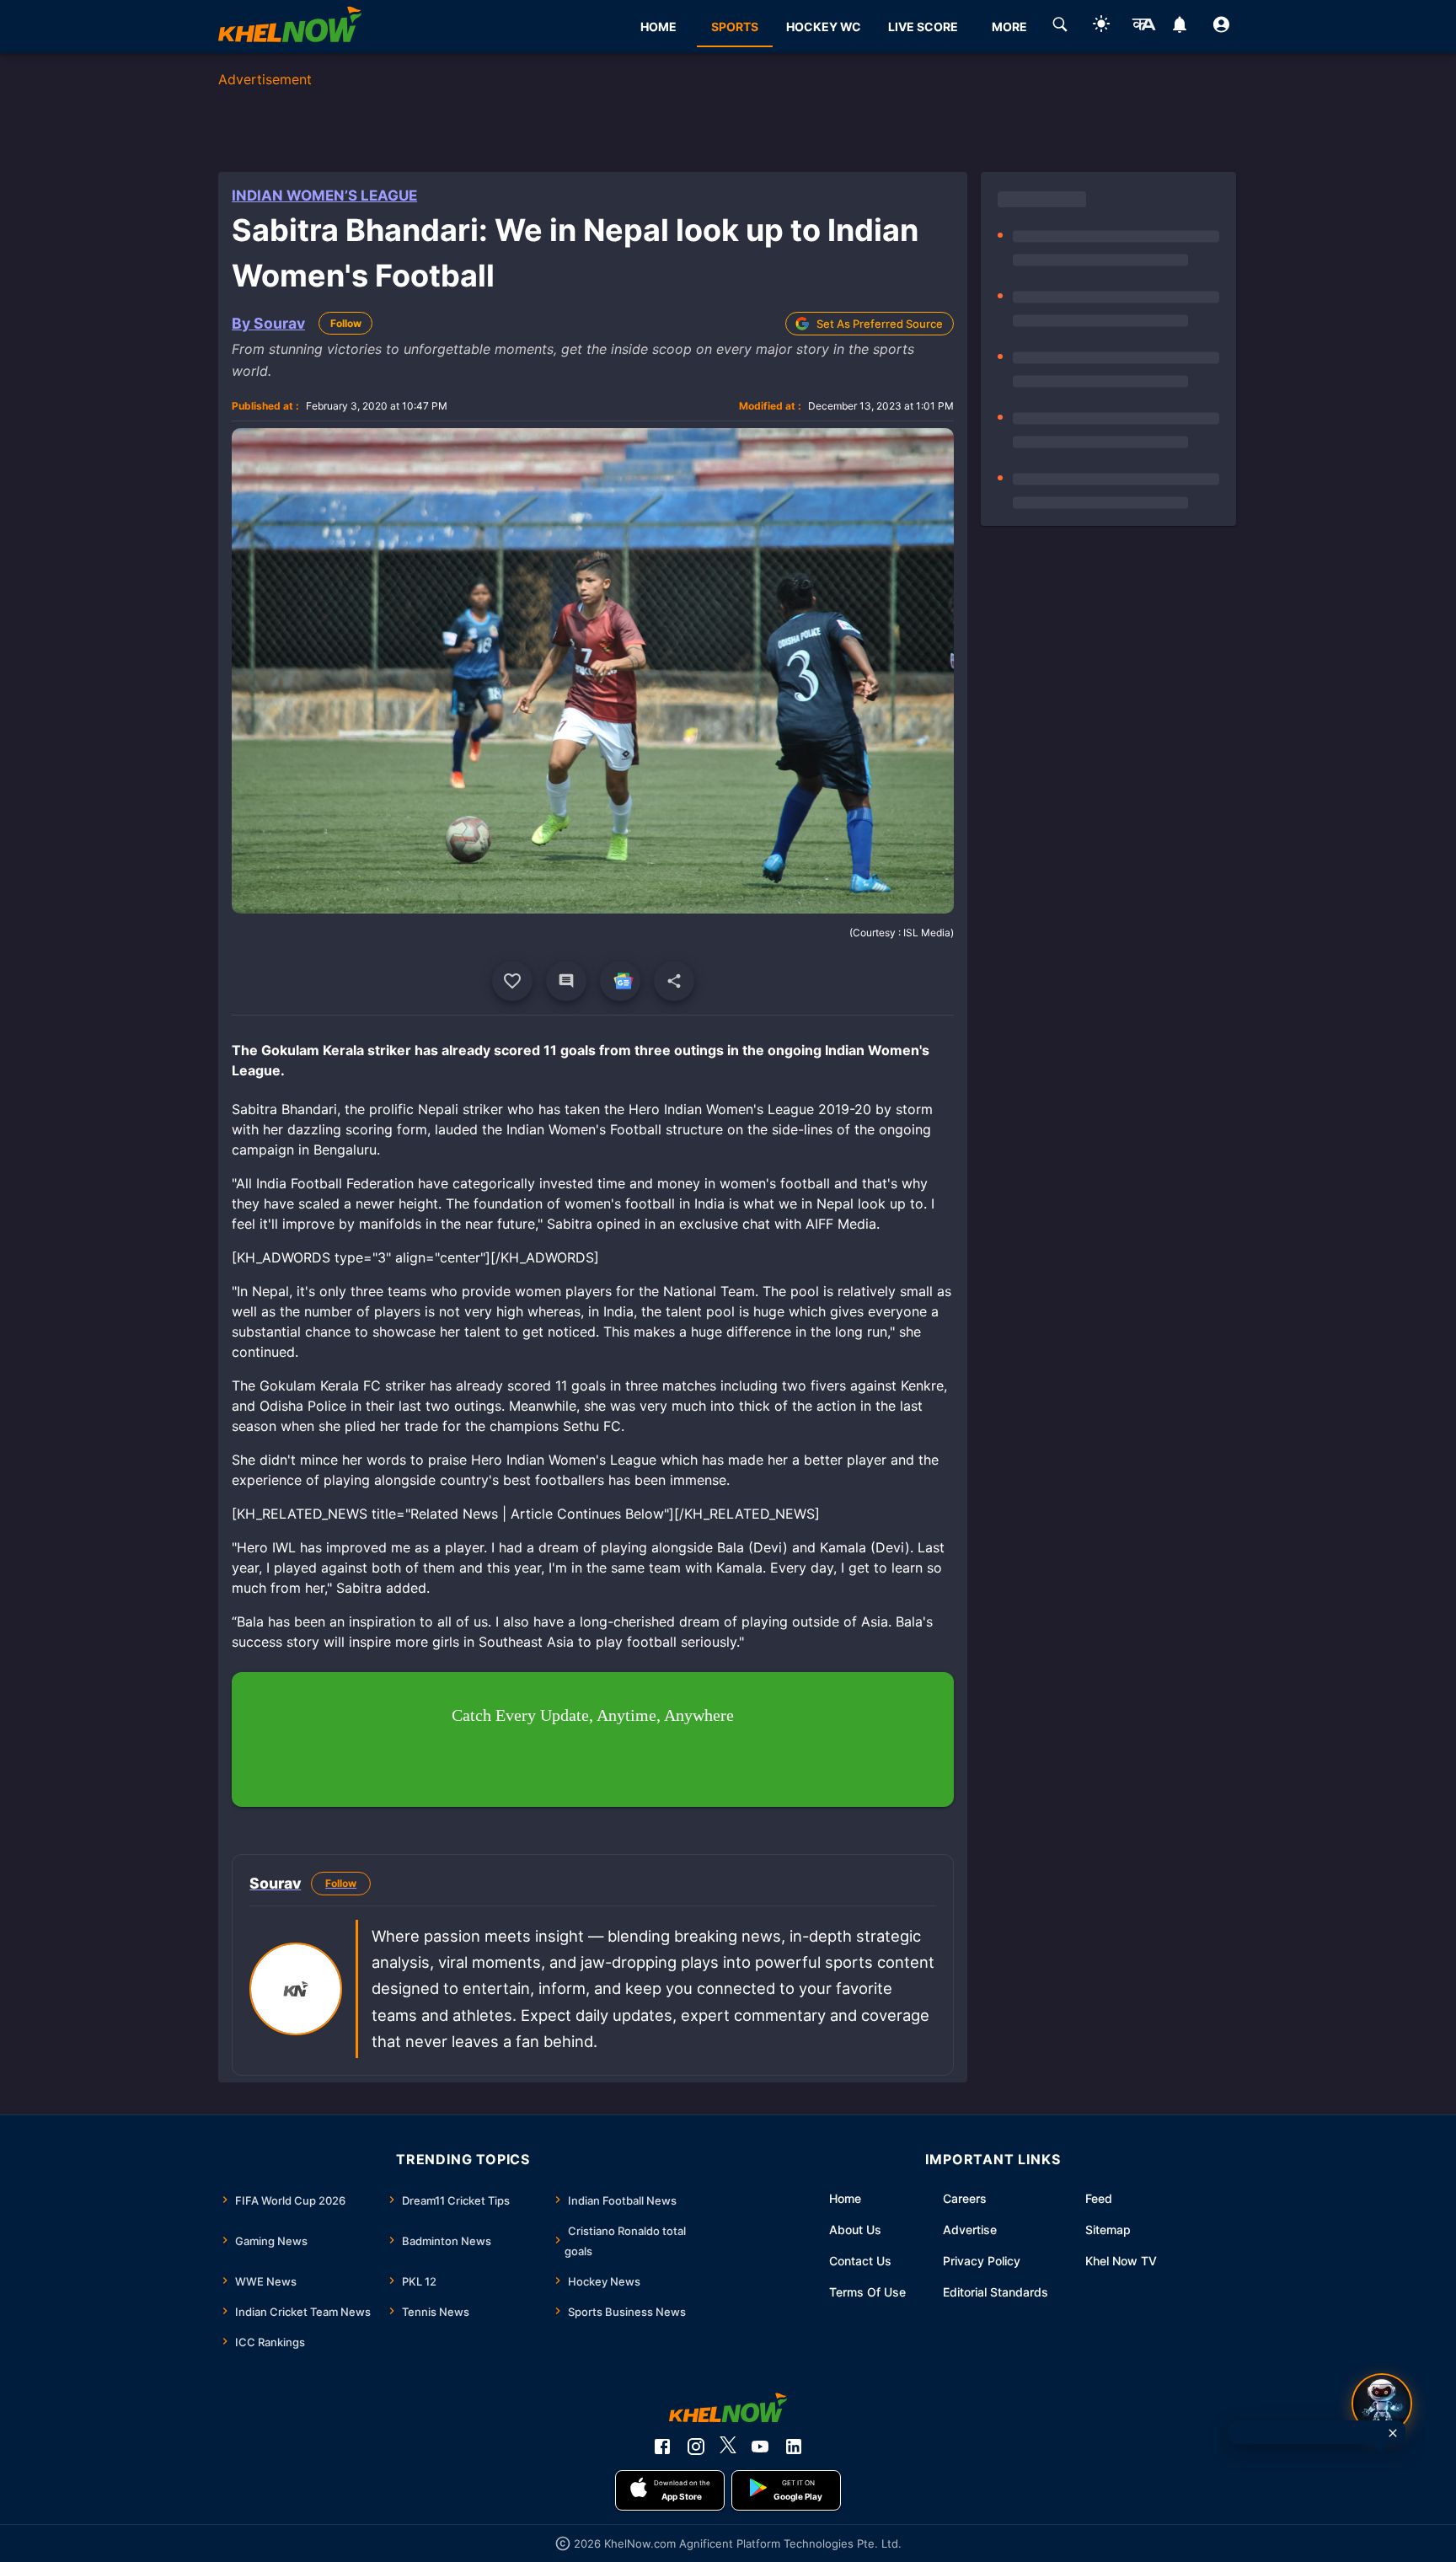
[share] (674, 981)
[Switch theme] (1101, 27)
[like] (512, 981)
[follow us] (620, 981)
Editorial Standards (996, 2292)
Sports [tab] (735, 27)
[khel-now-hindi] (1143, 27)
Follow (346, 323)
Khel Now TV (1121, 2261)
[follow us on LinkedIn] (794, 2447)
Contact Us (860, 2261)
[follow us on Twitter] (728, 2447)
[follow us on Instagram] (696, 2447)
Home (845, 2198)
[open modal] (1382, 2404)
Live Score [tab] (923, 27)
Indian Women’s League (324, 196)
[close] (1393, 2433)
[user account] (1221, 27)
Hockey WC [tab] (824, 27)
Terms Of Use (867, 2292)
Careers (965, 2198)
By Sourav (268, 323)
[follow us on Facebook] (662, 2447)
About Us (855, 2230)
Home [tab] (658, 27)
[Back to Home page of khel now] (290, 27)
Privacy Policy (982, 2261)
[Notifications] (1180, 27)
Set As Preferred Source (880, 324)
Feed (1099, 2198)
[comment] (566, 981)
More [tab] (1009, 27)
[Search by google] (1060, 27)
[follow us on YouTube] (760, 2447)
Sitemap (1108, 2230)
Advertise (970, 2230)
